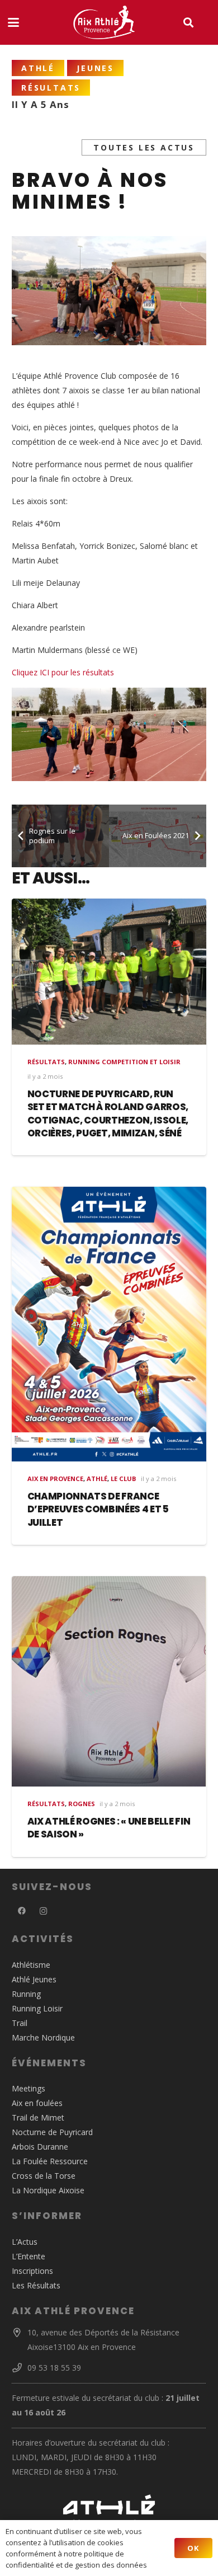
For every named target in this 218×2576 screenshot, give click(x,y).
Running (26, 1994)
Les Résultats (36, 2285)
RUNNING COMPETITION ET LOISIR (124, 1062)
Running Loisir (37, 2008)
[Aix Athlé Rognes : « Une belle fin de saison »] (109, 1681)
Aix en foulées (37, 2103)
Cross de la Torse (44, 2176)
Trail (20, 2023)
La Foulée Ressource (50, 2161)
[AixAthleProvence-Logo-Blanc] (104, 22)
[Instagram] (43, 1911)
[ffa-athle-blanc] (109, 2508)
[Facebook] (22, 1911)
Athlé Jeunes (34, 1979)
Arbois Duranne (40, 2147)
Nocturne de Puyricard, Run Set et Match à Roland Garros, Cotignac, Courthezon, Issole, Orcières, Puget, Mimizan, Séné (108, 1114)
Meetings (29, 2088)
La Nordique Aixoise (48, 2190)
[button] (13, 22)
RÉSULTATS (46, 1062)
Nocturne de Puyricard (52, 2132)
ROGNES (82, 1804)
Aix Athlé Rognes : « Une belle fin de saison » (109, 1828)
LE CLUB (124, 1479)
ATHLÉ (97, 1479)
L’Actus (25, 2242)
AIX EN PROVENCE (55, 1479)
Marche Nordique (43, 2037)
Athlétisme (31, 1965)
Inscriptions (32, 2271)
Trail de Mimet (38, 2117)
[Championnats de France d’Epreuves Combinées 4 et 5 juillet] (109, 1324)
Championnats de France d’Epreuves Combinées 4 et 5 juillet (98, 1509)
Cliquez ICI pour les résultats (63, 672)
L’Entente (29, 2256)
